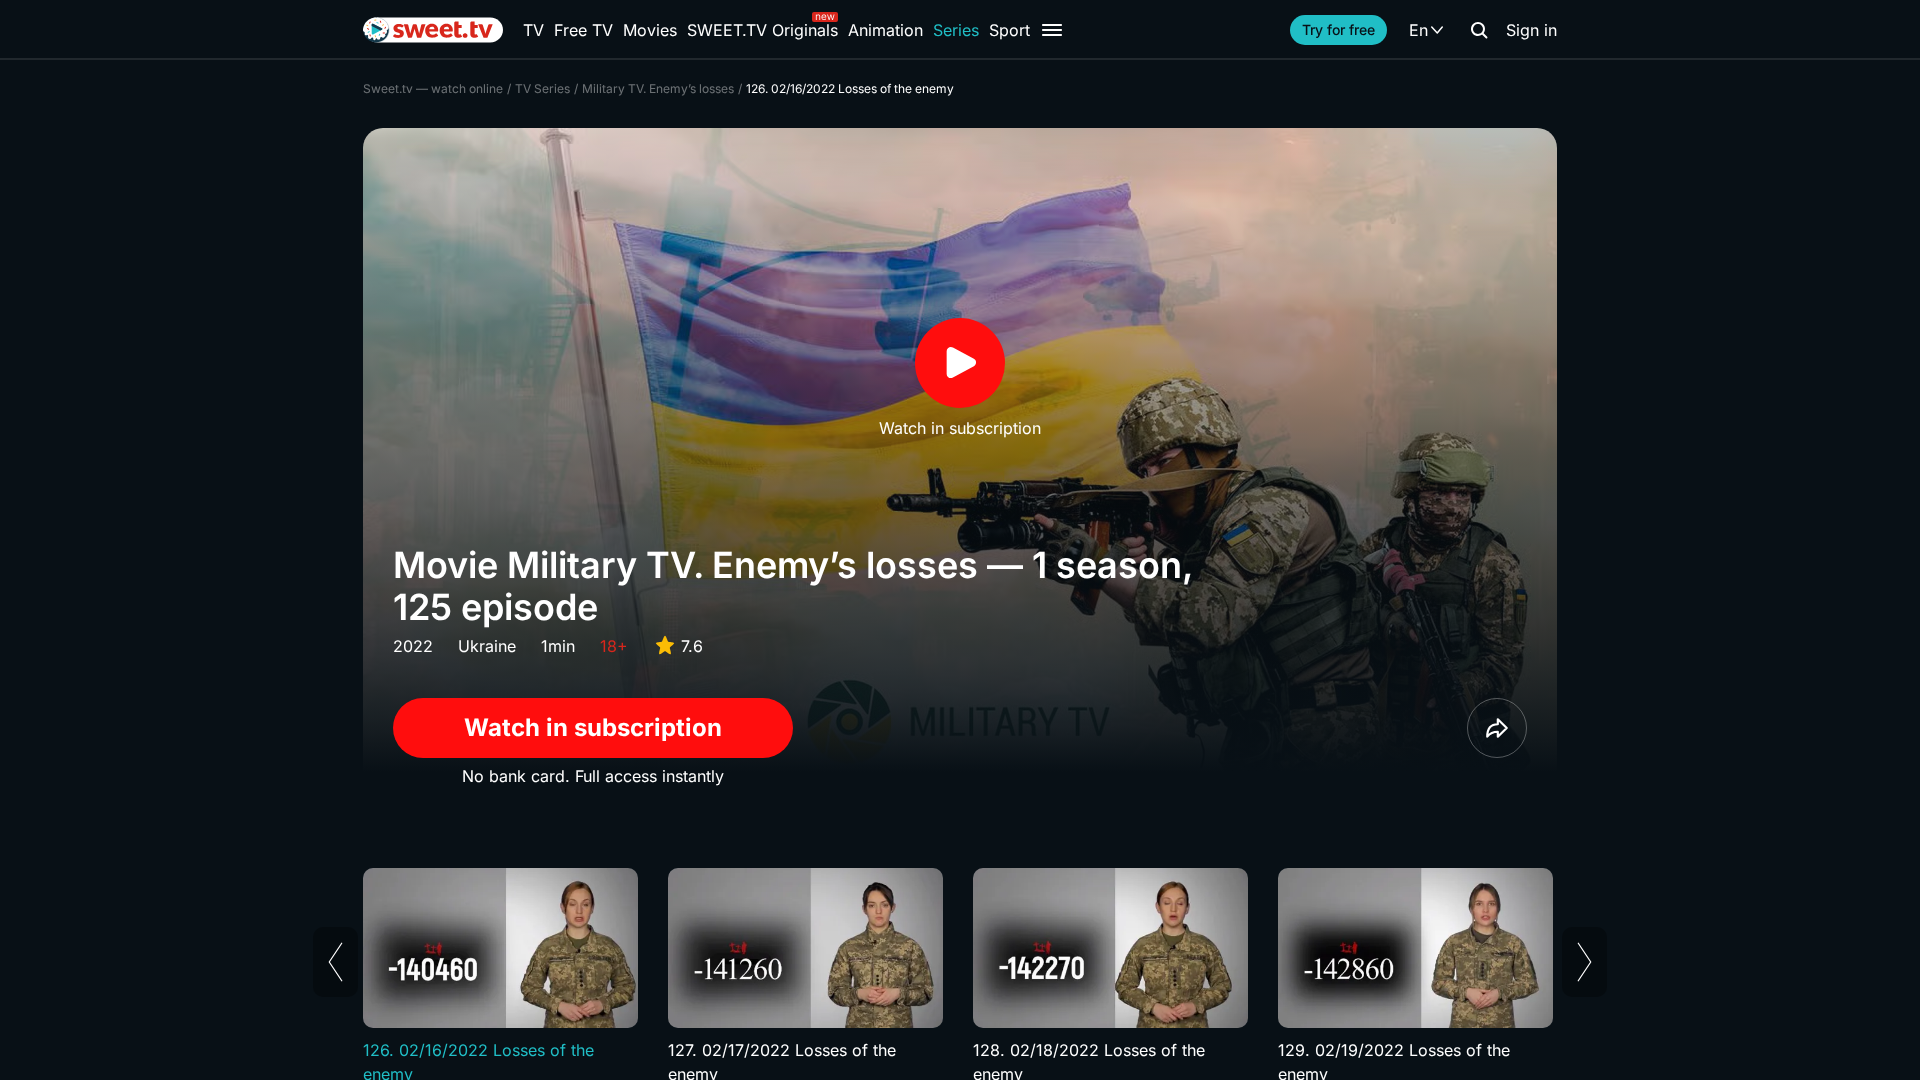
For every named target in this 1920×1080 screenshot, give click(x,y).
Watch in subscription (593, 727)
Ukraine (487, 646)
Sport (1009, 30)
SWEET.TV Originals (762, 30)
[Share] (1497, 728)
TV (533, 30)
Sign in (1531, 30)
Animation (885, 30)
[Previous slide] (335, 962)
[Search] (1479, 30)
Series (956, 30)
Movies (650, 30)
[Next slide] (1584, 962)
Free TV (583, 30)
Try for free (1338, 29)
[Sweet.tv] (433, 30)
